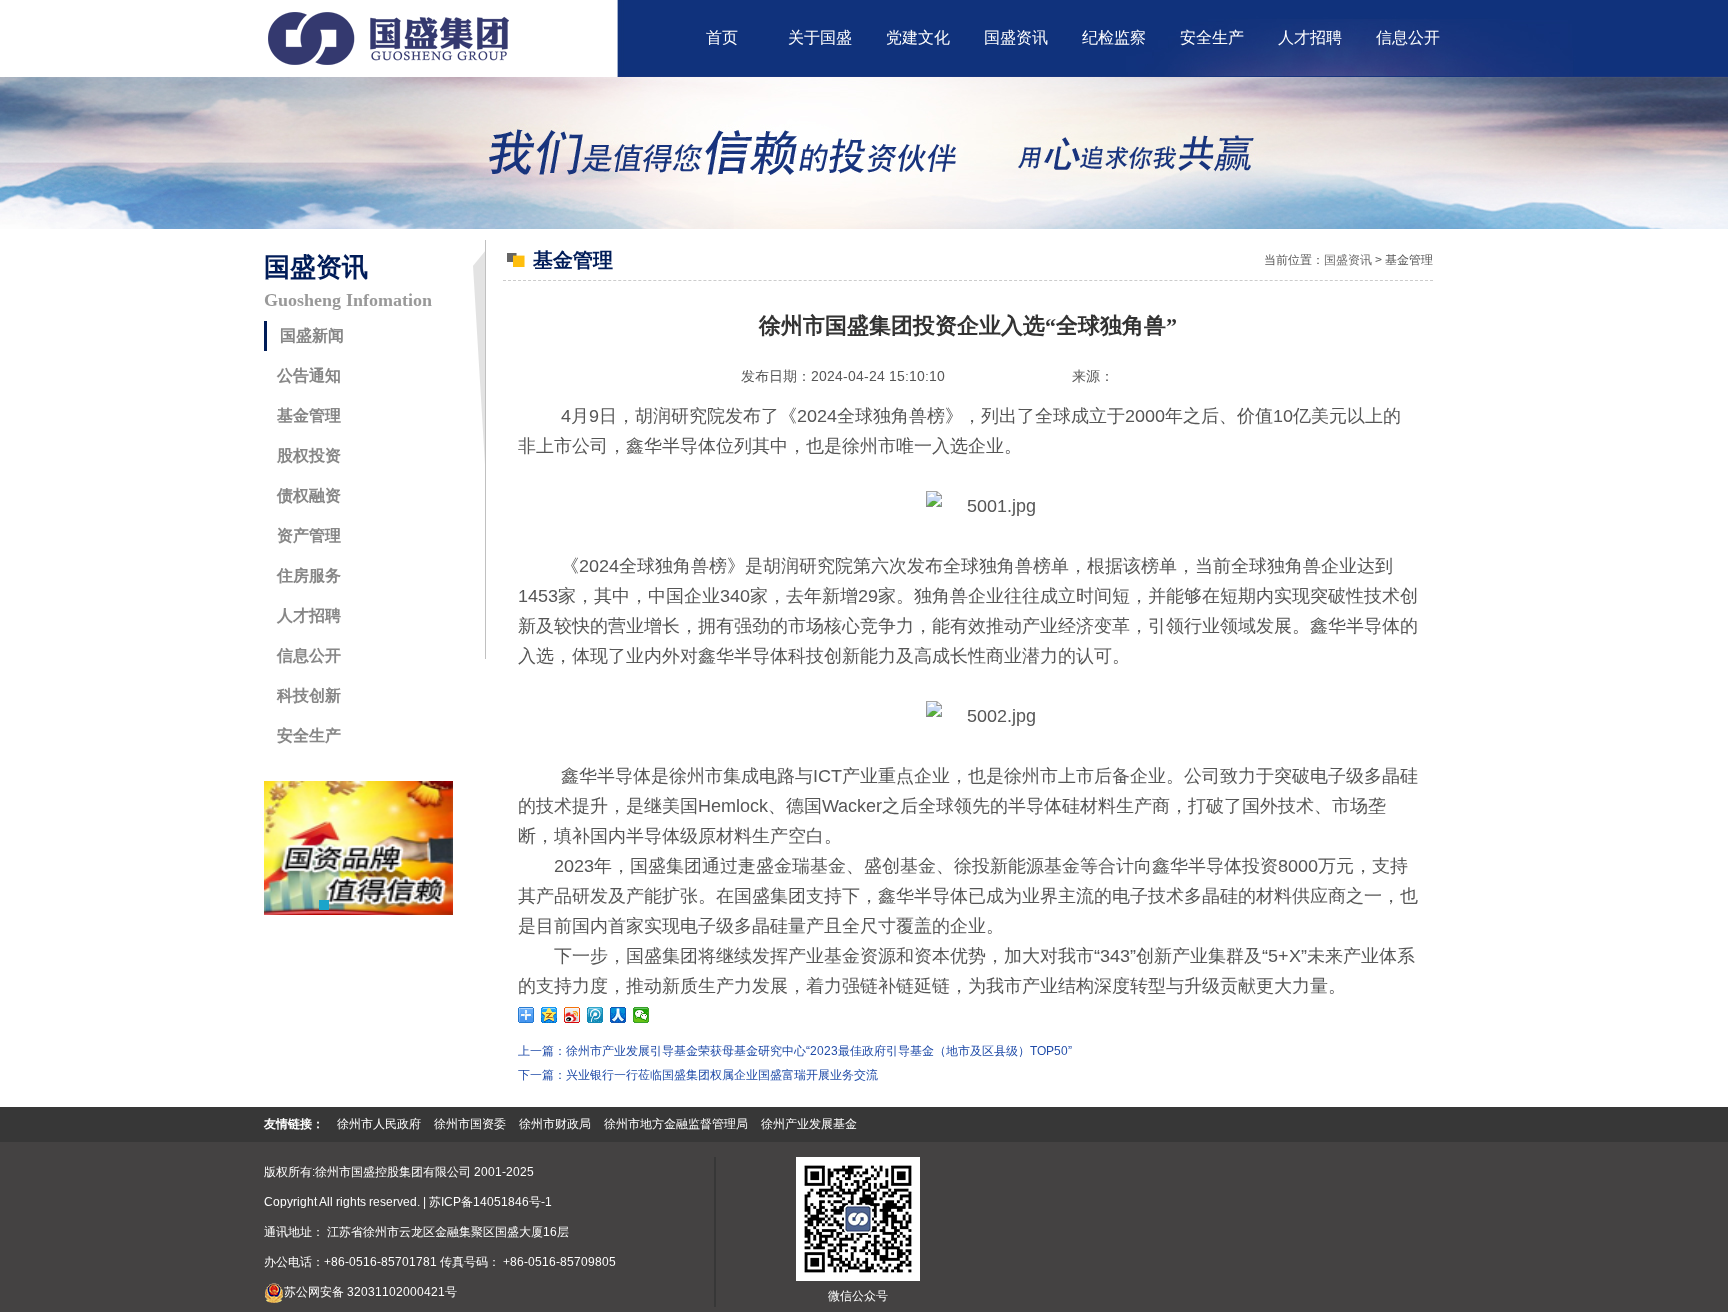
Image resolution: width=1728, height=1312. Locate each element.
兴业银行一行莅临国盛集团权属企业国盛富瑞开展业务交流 (722, 1075)
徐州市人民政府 (379, 1124)
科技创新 (309, 695)
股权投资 (309, 455)
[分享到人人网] (618, 1015)
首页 (722, 37)
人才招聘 (1310, 37)
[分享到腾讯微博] (595, 1015)
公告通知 (309, 375)
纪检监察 (1114, 37)
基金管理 (309, 415)
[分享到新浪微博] (572, 1015)
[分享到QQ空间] (549, 1015)
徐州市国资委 (470, 1124)
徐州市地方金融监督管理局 (676, 1124)
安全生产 (1212, 37)
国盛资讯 (1016, 37)
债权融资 (309, 495)
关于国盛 (820, 37)
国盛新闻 (312, 335)
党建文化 (918, 37)
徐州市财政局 (555, 1124)
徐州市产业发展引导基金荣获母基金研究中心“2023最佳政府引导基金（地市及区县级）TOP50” (819, 1051)
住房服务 (309, 575)
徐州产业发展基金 (809, 1124)
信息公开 (1408, 37)
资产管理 (309, 535)
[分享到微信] (641, 1015)
